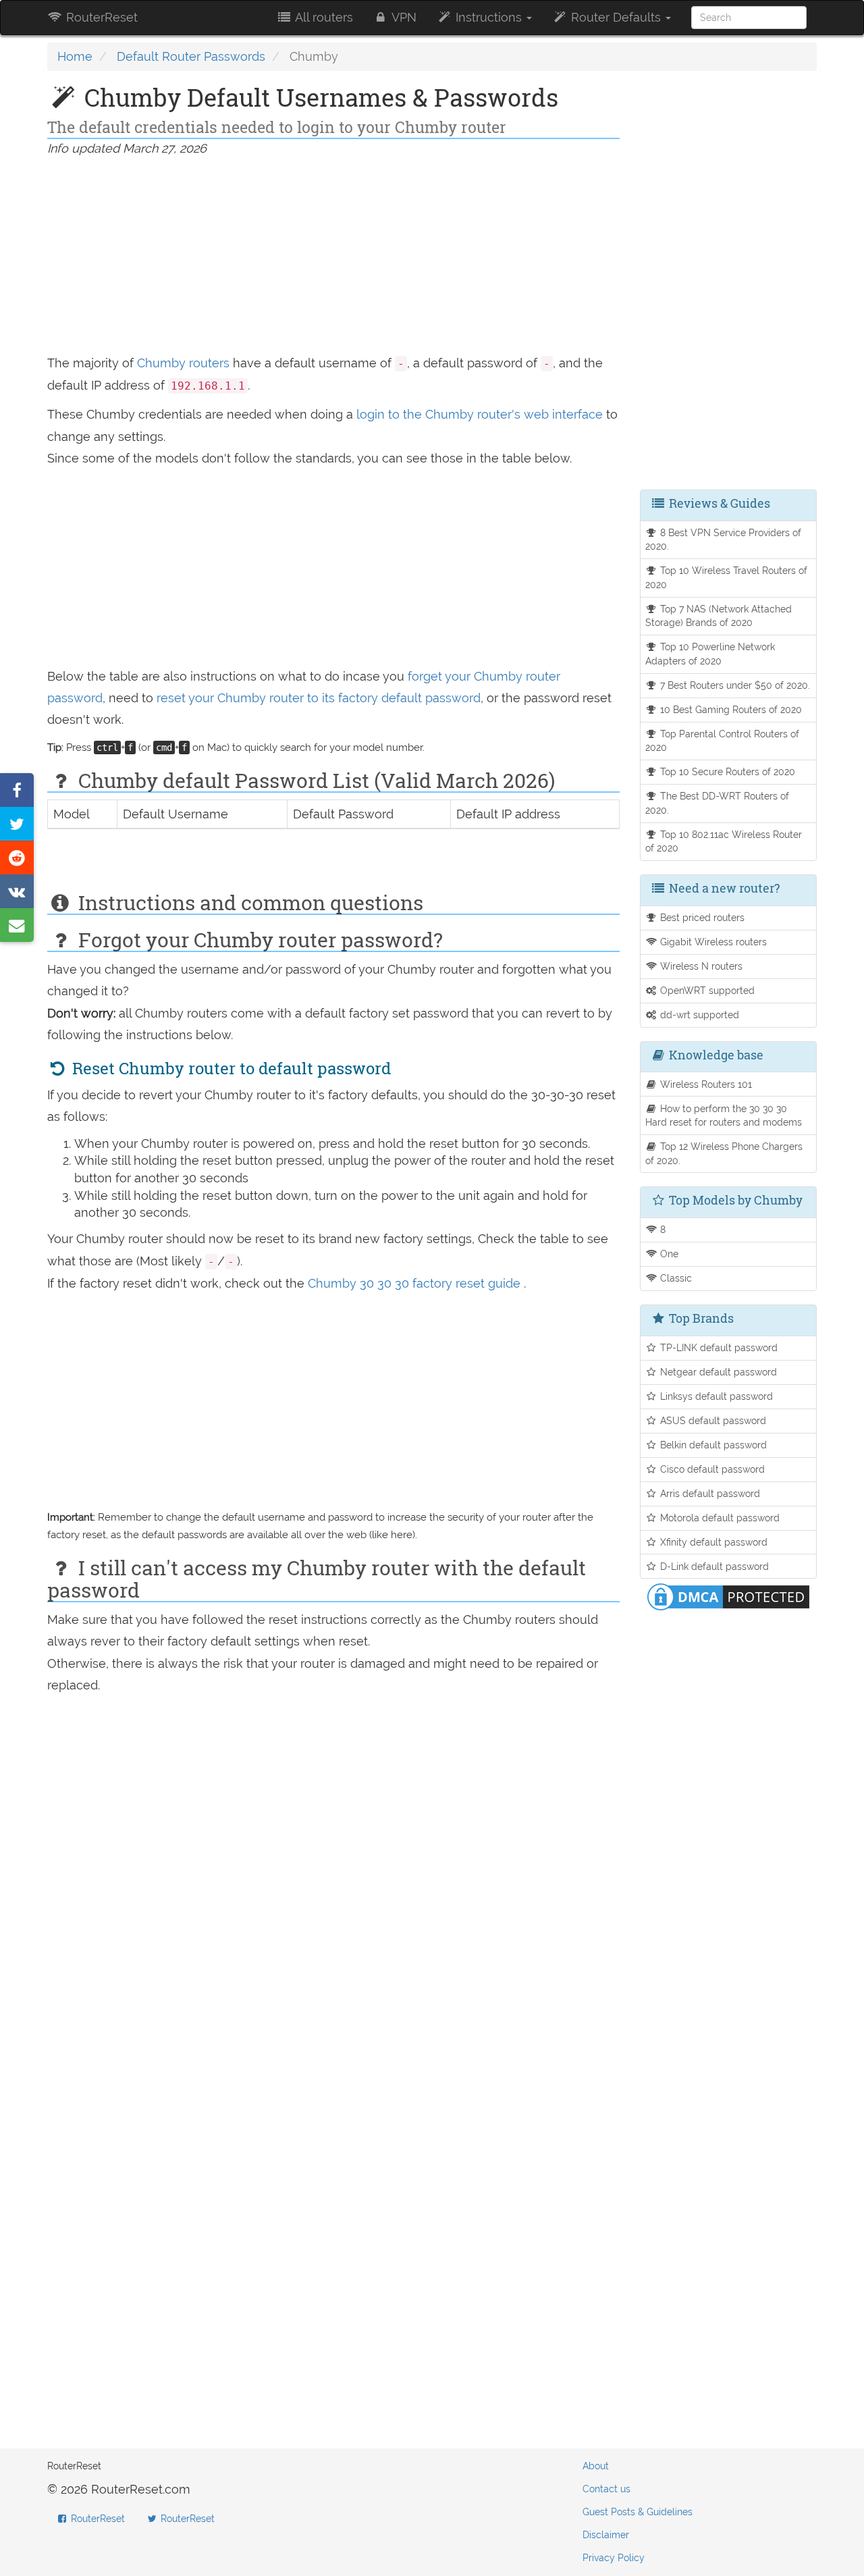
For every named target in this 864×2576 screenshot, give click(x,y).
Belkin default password (712, 1445)
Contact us (606, 2489)
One (668, 1254)
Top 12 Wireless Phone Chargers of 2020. (724, 1153)
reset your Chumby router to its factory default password (319, 698)
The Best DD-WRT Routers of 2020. (718, 803)
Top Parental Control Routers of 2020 (723, 741)
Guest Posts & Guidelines (638, 2512)
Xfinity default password (712, 1542)
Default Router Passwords (191, 56)
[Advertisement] (333, 258)
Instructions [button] (489, 17)
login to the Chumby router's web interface (481, 414)
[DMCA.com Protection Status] (728, 1596)
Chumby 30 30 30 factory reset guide (416, 1283)
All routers (323, 17)
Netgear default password (717, 1372)
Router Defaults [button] (616, 17)
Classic (675, 1278)
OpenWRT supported (706, 990)
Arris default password (709, 1493)
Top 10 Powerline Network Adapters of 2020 (710, 654)
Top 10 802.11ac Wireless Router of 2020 (724, 841)
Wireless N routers (700, 966)
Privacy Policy (614, 2558)
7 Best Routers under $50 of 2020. (734, 685)
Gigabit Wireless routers (712, 942)
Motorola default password (719, 1518)
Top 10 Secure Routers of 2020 (726, 771)
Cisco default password (711, 1469)
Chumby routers (183, 363)
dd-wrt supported (698, 1015)
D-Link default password (713, 1566)
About (596, 2466)
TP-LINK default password (718, 1347)
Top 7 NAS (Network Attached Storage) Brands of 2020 (719, 616)
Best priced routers (701, 917)
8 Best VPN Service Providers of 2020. (724, 540)
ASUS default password (712, 1420)
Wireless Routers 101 (705, 1084)
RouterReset (100, 17)
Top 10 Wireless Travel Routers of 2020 (727, 577)
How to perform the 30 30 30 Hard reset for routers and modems (724, 1115)
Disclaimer (606, 2535)
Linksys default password (715, 1396)
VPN (403, 17)
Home (75, 56)
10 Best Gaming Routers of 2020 (730, 709)
